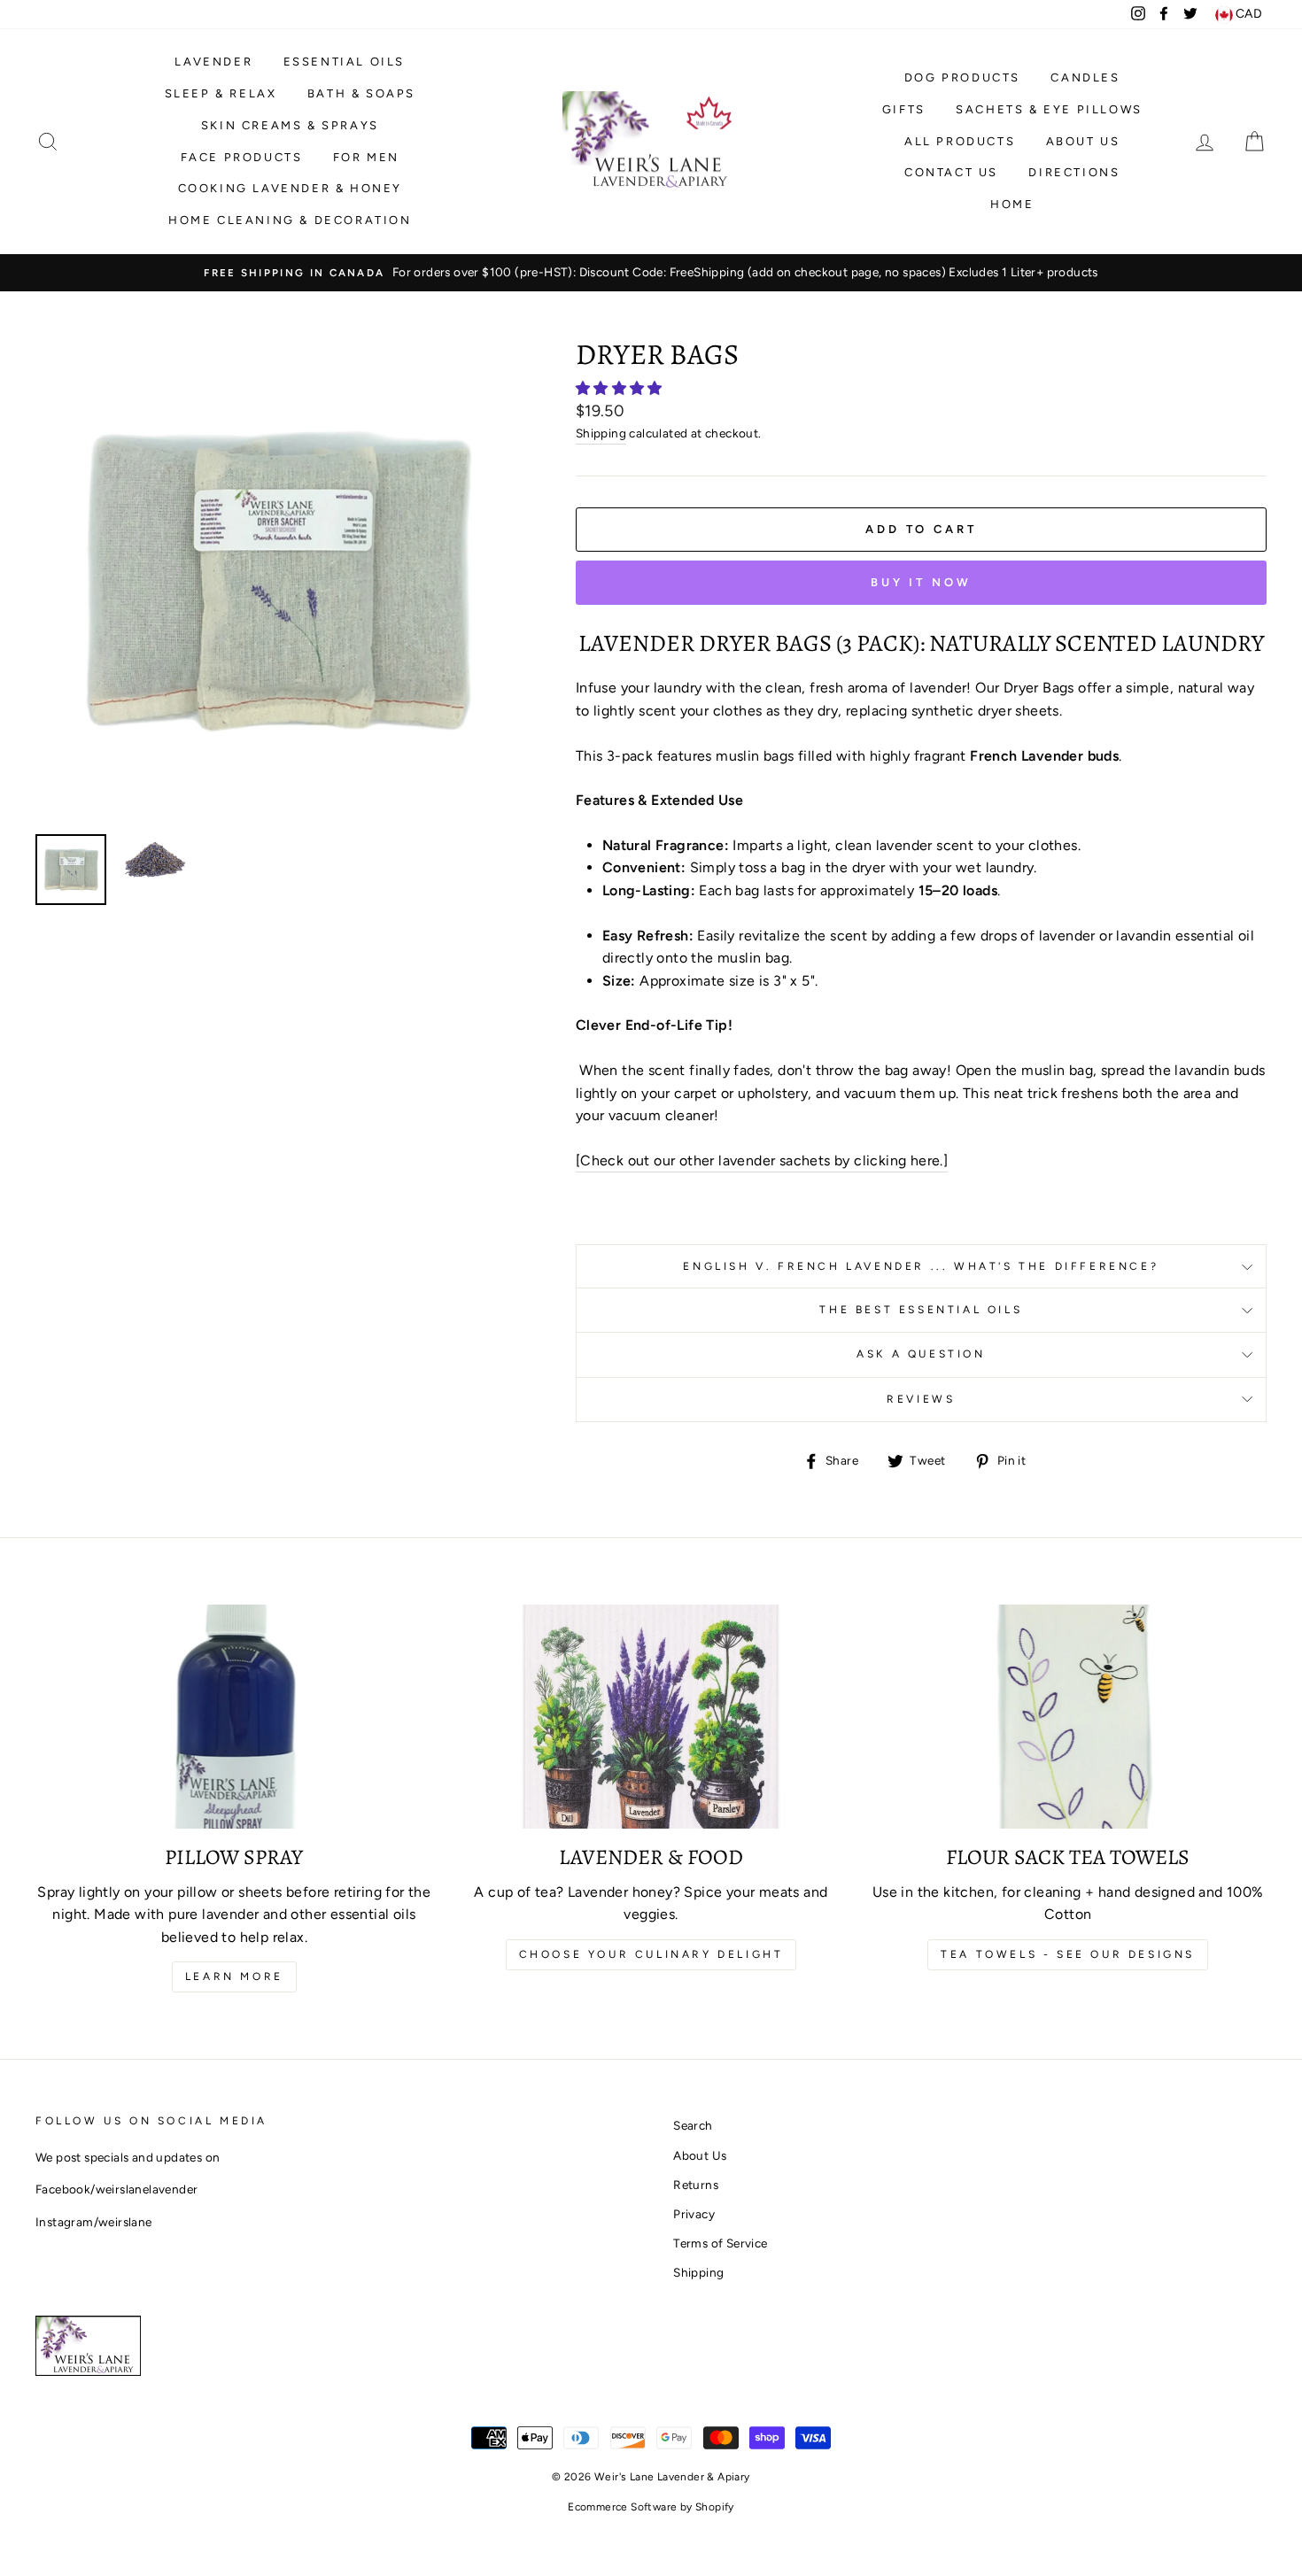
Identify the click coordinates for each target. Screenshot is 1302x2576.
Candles (1085, 77)
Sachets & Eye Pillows (1049, 109)
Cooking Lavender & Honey (290, 188)
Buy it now (921, 582)
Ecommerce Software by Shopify (651, 2507)
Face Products (242, 157)
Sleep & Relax (221, 93)
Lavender (213, 62)
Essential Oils (344, 62)
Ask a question (921, 1354)
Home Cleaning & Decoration (290, 220)
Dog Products (962, 77)
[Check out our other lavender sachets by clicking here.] (762, 1160)
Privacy (694, 2214)
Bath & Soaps (361, 93)
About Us (1083, 141)
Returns (696, 2185)
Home (1012, 204)
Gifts (904, 109)
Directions (1074, 172)
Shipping (601, 433)
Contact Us (951, 172)
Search (693, 2125)
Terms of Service (720, 2243)
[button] (621, 388)
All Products (960, 141)
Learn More (234, 1976)
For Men (366, 157)
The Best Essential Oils (921, 1310)
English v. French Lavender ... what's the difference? (921, 1266)
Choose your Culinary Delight (651, 1954)
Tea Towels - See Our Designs (1068, 1954)
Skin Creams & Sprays (290, 125)
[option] (651, 273)
